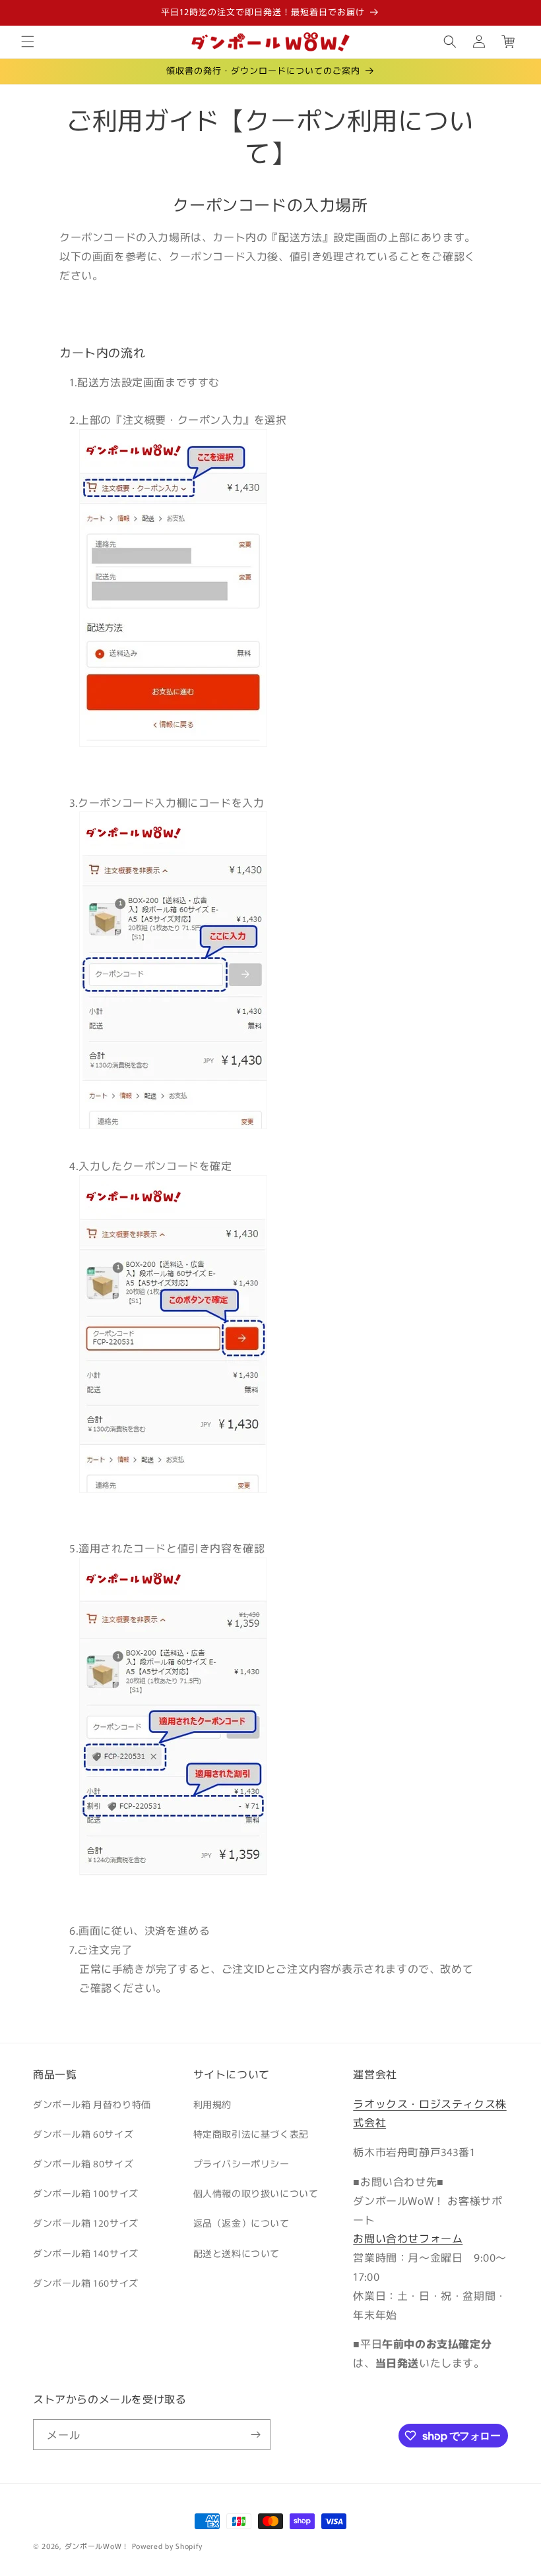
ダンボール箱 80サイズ (83, 2163)
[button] (28, 42)
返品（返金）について (241, 2223)
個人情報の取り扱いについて (256, 2193)
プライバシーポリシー (241, 2163)
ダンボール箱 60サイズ (83, 2134)
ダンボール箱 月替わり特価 (92, 2104)
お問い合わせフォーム (408, 2238)
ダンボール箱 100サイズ (86, 2193)
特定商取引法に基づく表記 (251, 2134)
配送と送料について (237, 2253)
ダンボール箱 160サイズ (86, 2283)
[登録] (255, 2435)
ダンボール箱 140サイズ (86, 2253)
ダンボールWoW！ (97, 2546)
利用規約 (212, 2104)
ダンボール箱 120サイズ (86, 2223)
